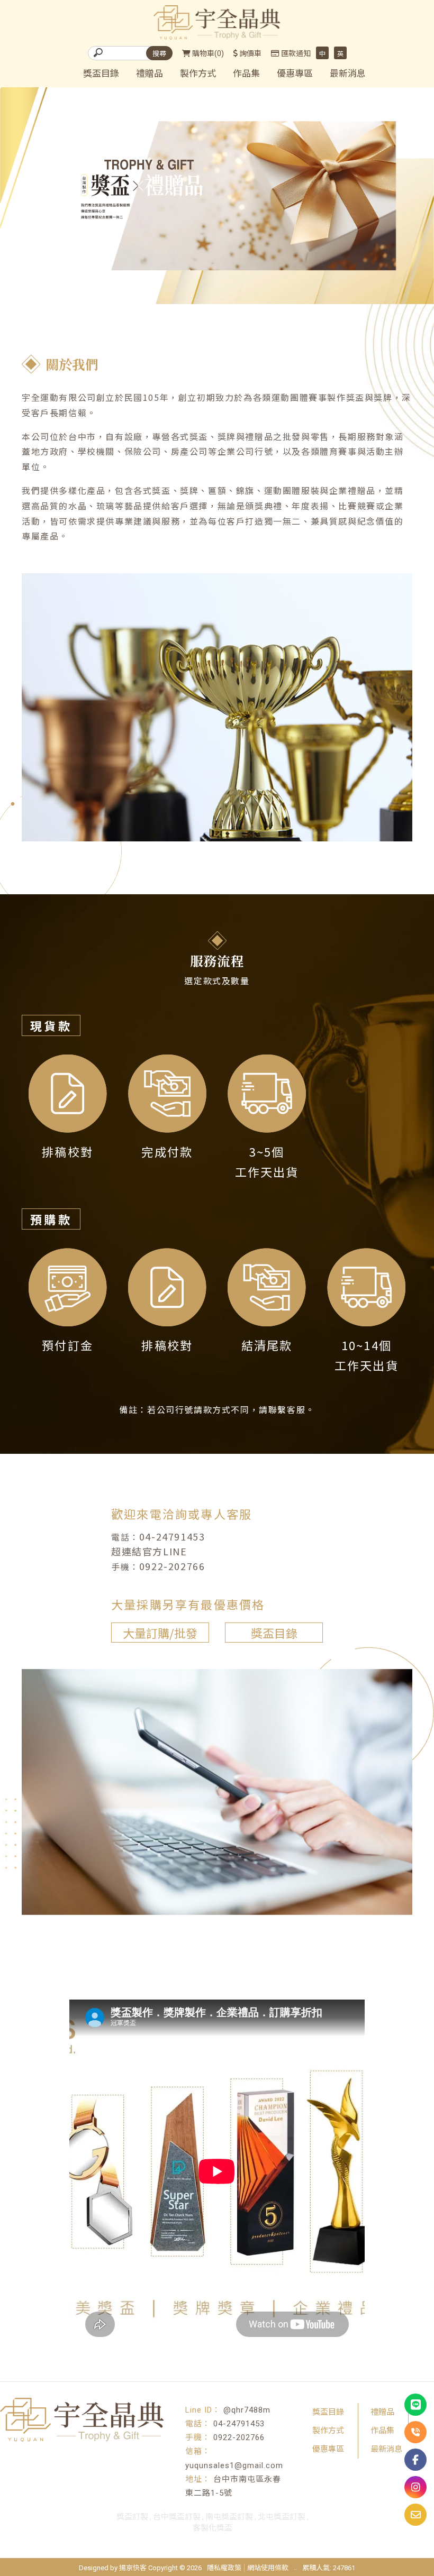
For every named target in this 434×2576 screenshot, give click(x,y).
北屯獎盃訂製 (282, 2517)
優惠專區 (295, 74)
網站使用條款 (268, 2568)
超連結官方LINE (149, 1551)
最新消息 (348, 74)
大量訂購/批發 (160, 1633)
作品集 (246, 74)
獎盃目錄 (101, 74)
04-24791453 (172, 1536)
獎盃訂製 (132, 2517)
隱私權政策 (224, 2568)
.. (295, 2567)
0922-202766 (172, 1566)
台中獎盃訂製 (177, 2517)
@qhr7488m (247, 2410)
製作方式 (198, 74)
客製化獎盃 (213, 2528)
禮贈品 (150, 74)
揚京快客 (133, 2568)
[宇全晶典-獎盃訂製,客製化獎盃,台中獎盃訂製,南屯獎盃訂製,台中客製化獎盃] (217, 24)
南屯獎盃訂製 (229, 2517)
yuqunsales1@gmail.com (234, 2465)
